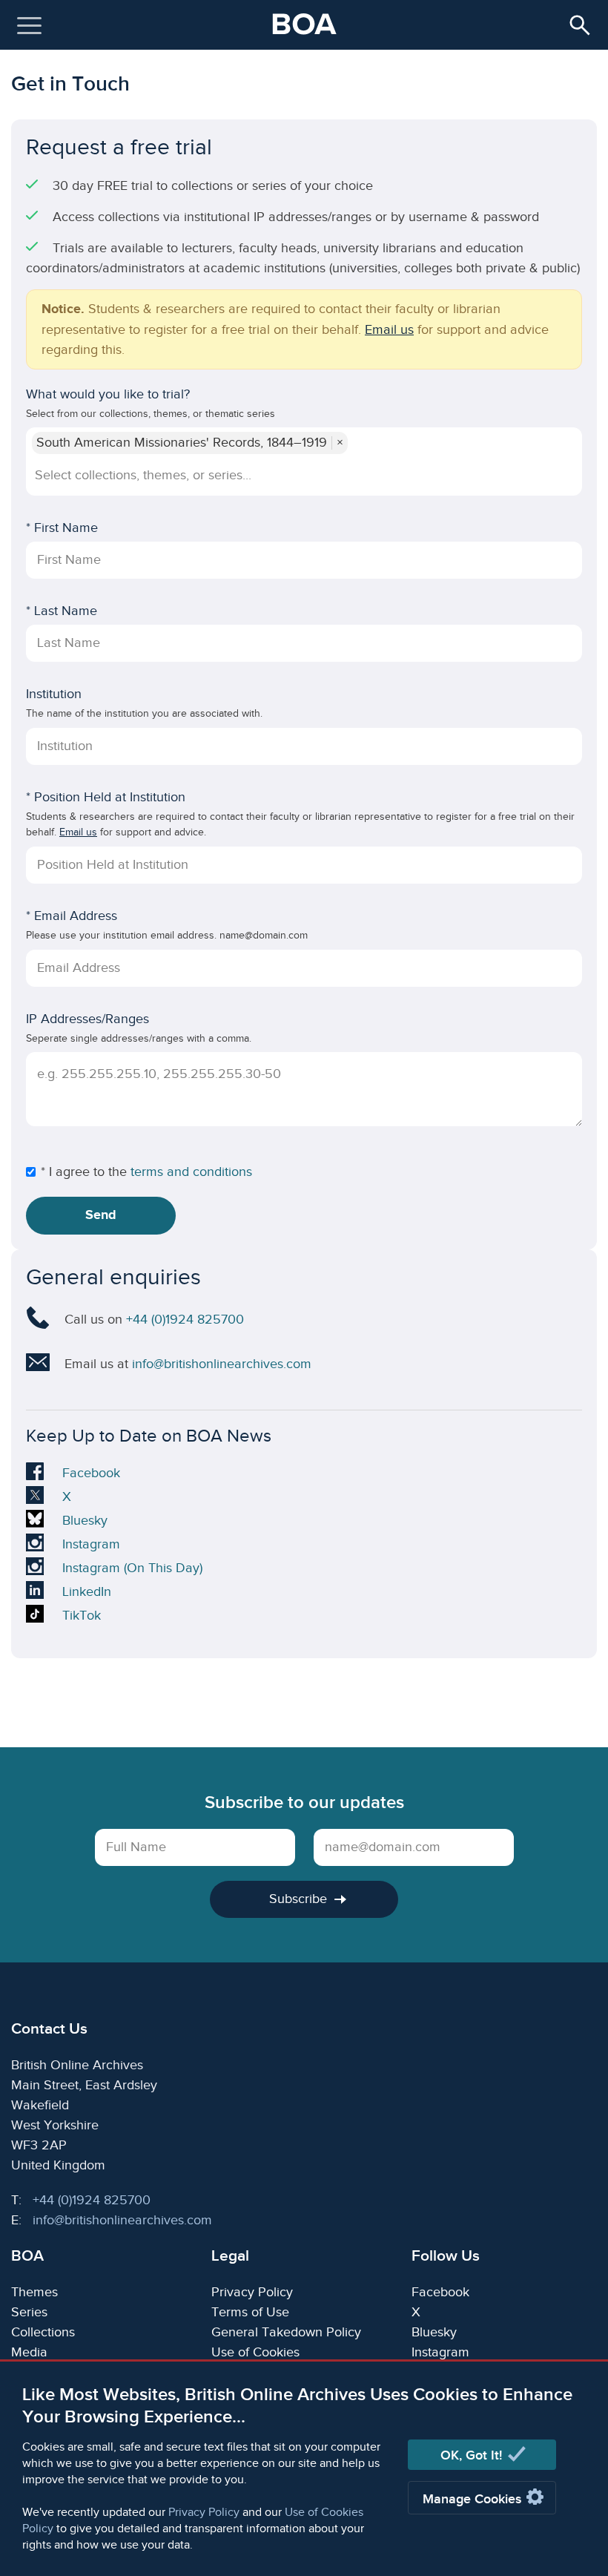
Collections (43, 2332)
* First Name (62, 528)
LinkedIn (86, 1594)
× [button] (340, 443)
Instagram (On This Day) (132, 1570)
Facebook (91, 1475)
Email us (389, 330)
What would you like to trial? (108, 394)
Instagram (91, 1546)
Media (29, 2352)
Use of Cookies (255, 2352)
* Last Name (62, 611)
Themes (34, 2292)
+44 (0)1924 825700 (185, 1320)
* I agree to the (84, 1172)
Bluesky (85, 1522)
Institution (54, 694)
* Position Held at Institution (106, 797)
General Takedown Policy (286, 2332)
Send (101, 1215)
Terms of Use (250, 2312)
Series (29, 2312)
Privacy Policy (204, 2513)
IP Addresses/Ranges (87, 1019)
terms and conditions (191, 1172)
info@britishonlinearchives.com (222, 1364)
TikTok (85, 1617)
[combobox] (302, 475)
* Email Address (72, 916)
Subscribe (298, 1899)
